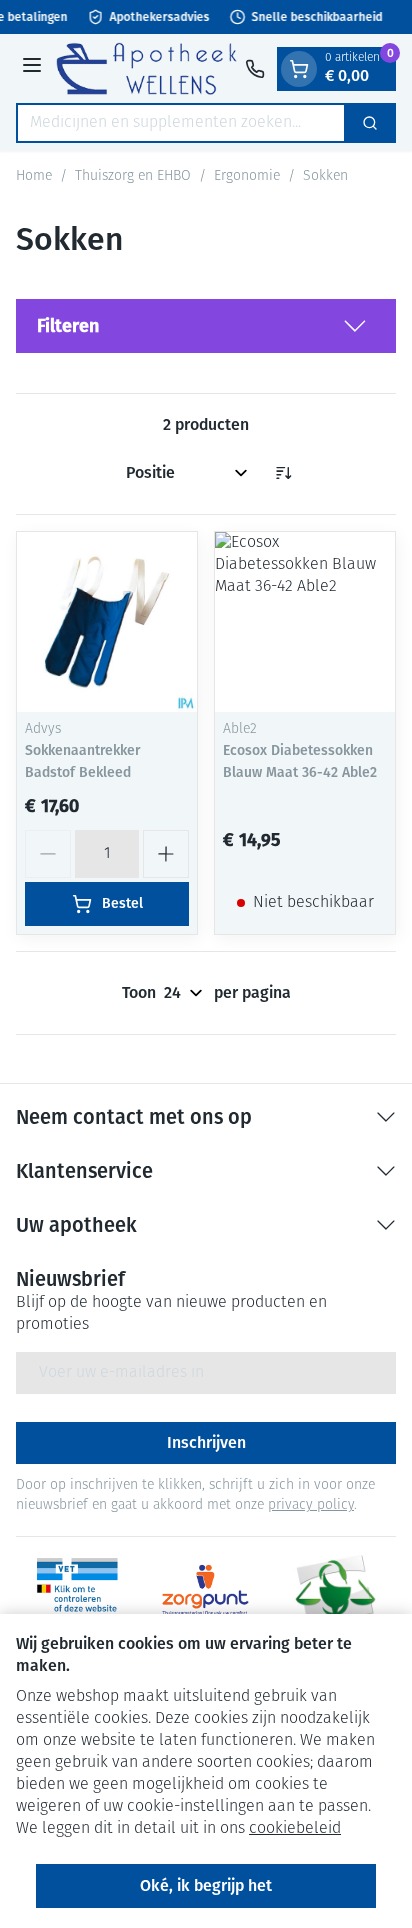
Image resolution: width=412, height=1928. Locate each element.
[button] (206, 326)
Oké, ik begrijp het (206, 1885)
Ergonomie (247, 176)
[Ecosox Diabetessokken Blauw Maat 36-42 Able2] (305, 622)
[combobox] (181, 123)
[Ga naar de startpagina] (146, 68)
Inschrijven (206, 1442)
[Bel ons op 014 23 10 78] (255, 69)
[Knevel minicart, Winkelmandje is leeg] (299, 69)
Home (34, 176)
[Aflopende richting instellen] (283, 473)
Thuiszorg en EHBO (133, 176)
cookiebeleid (295, 1829)
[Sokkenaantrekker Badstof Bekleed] (107, 622)
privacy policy (311, 1505)
